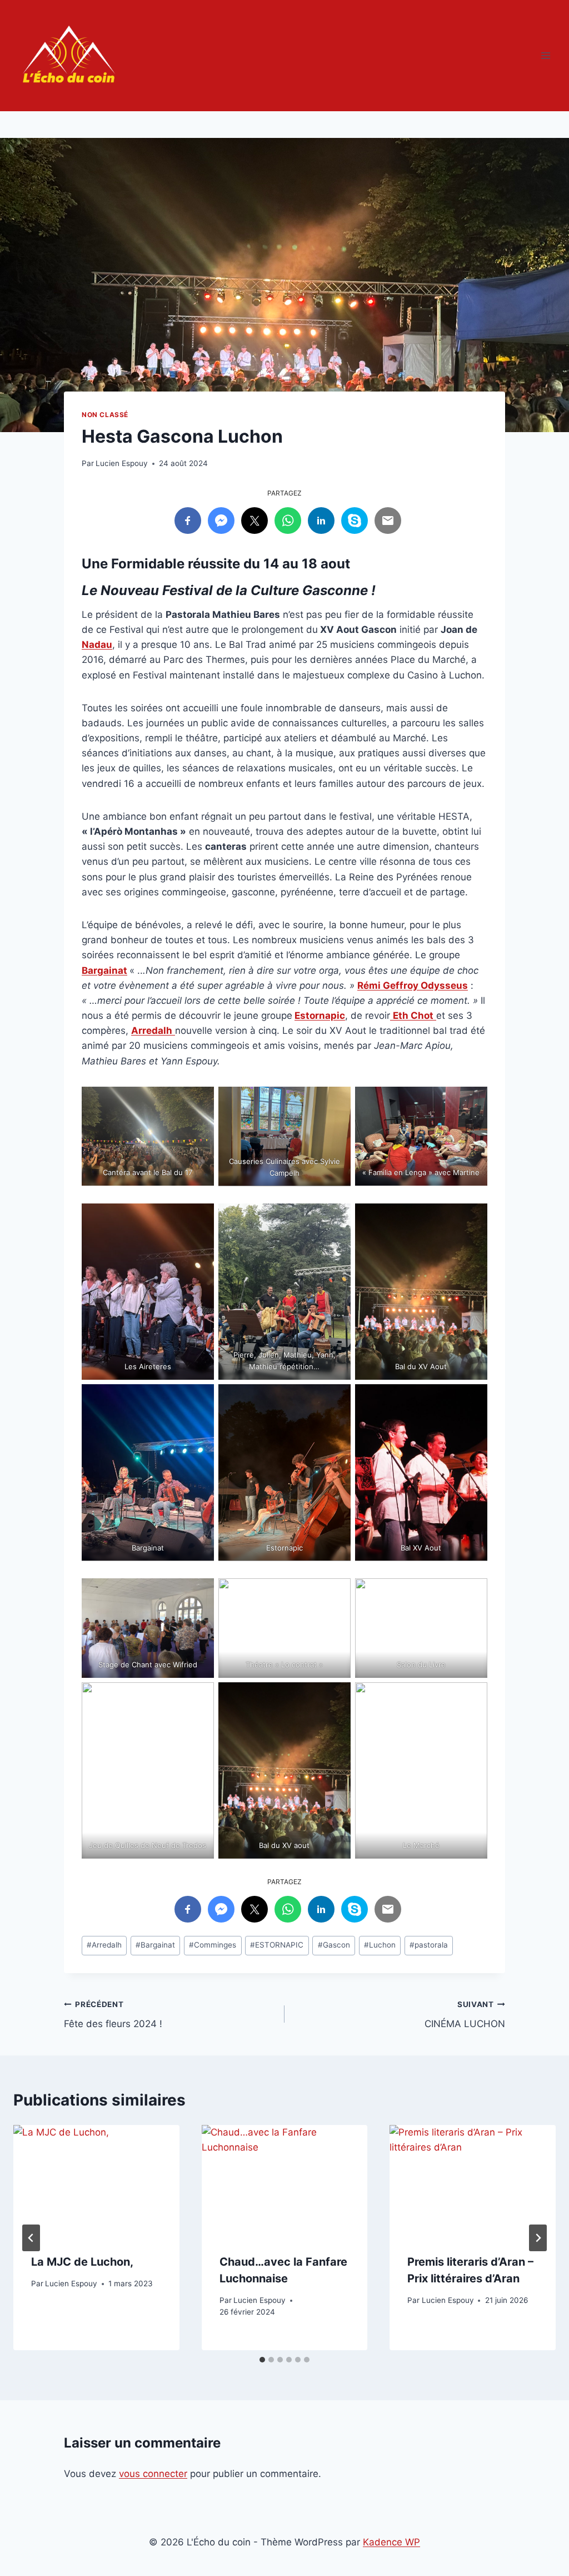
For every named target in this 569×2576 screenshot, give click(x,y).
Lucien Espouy (122, 463)
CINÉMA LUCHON (465, 2015)
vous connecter (153, 2474)
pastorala (429, 1945)
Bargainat (104, 970)
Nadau (97, 645)
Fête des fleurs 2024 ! (113, 2015)
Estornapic (320, 1015)
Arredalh (104, 1945)
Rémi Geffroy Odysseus (413, 985)
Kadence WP (391, 2542)
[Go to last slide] (31, 2238)
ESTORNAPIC (277, 1945)
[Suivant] (538, 2238)
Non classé (105, 415)
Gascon (334, 1945)
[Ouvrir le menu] (545, 55)
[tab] (262, 2360)
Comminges (213, 1945)
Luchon (380, 1945)
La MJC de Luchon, (82, 2262)
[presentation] (96, 2180)
